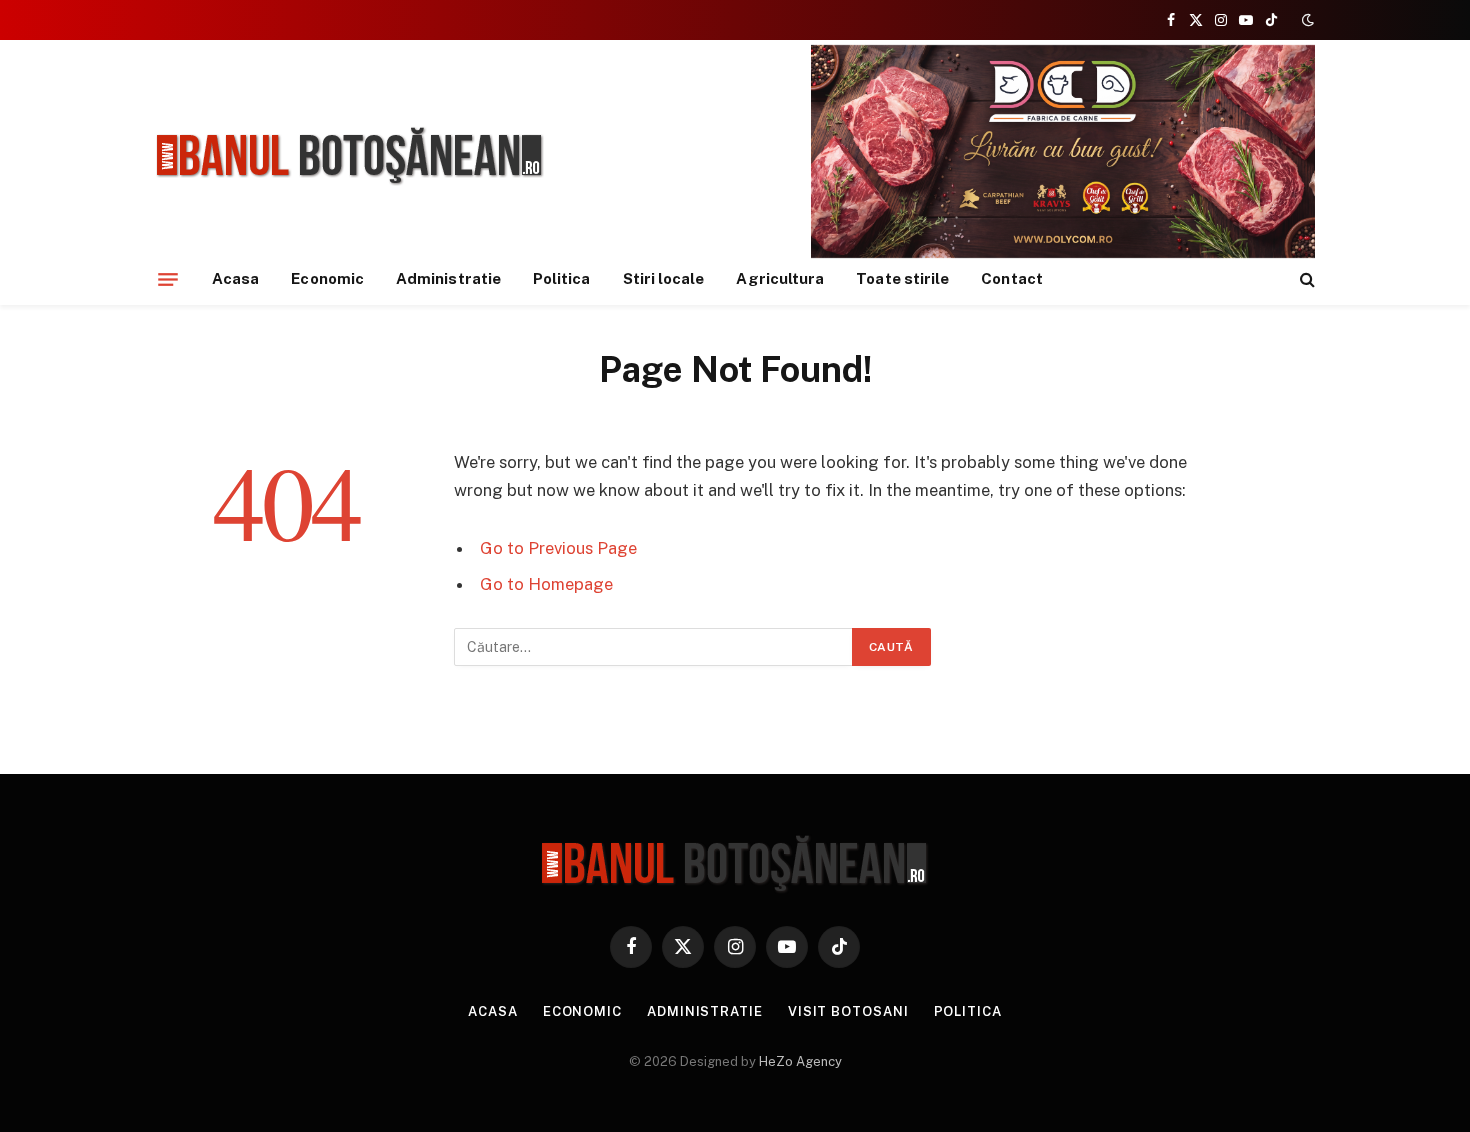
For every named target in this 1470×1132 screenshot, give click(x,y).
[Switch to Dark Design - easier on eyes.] (1306, 20)
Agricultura (780, 278)
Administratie (448, 278)
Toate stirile (902, 278)
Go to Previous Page (558, 548)
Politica (562, 278)
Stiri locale (664, 278)
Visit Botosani (848, 1011)
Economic (327, 278)
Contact (1012, 278)
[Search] (1305, 279)
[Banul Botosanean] (350, 156)
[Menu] (168, 279)
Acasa (235, 278)
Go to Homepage (546, 584)
